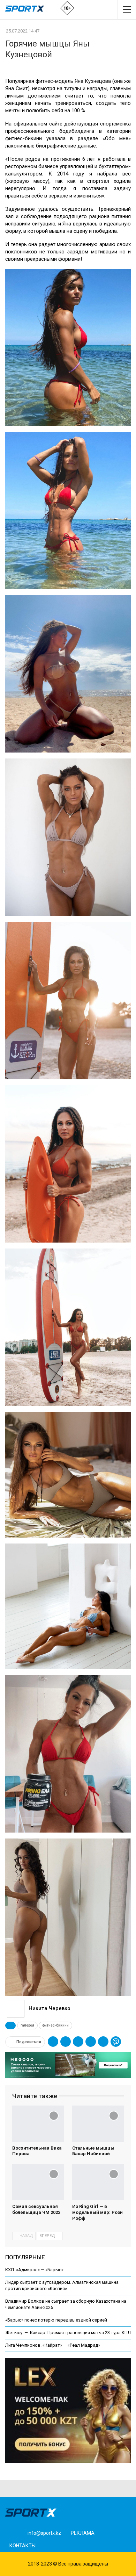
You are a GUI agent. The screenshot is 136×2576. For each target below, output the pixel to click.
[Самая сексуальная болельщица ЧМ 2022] (38, 2182)
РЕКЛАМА (83, 2533)
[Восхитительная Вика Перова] (38, 2124)
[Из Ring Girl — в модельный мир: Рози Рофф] (98, 2182)
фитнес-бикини (55, 2025)
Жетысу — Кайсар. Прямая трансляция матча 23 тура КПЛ (68, 2333)
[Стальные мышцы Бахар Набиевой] (98, 2124)
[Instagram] (61, 2545)
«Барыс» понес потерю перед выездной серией (56, 2320)
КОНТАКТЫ (22, 2546)
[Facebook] (50, 2545)
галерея (27, 2025)
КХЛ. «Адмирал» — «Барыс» (34, 2270)
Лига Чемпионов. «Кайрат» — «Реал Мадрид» (53, 2345)
